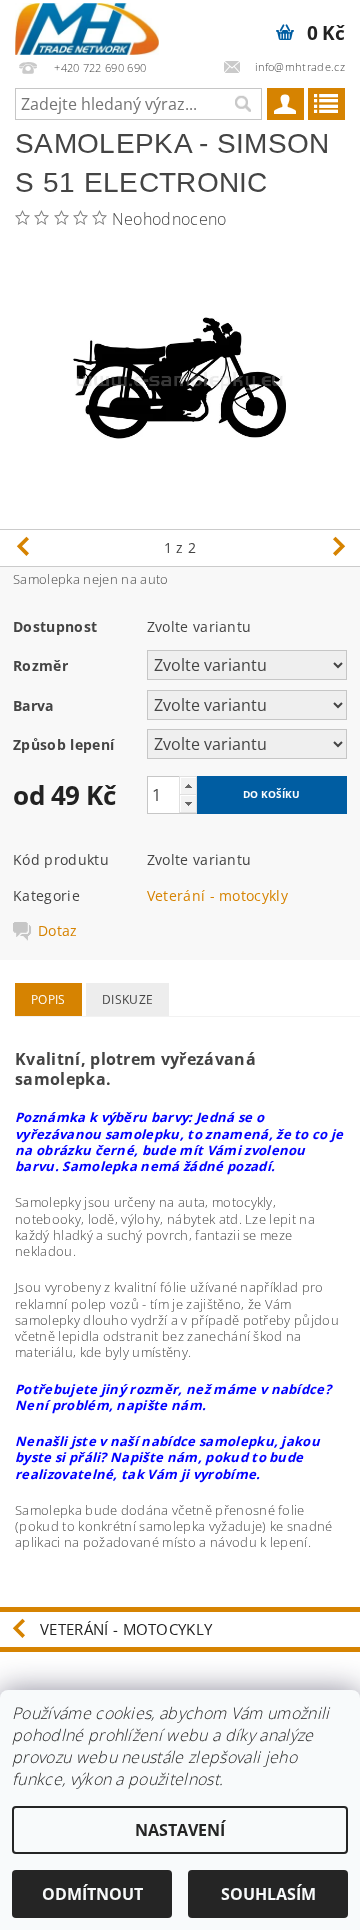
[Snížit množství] (188, 803)
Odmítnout (92, 1894)
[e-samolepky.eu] (87, 26)
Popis (48, 999)
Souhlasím (268, 1894)
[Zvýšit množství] (188, 785)
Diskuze (127, 999)
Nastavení (180, 1830)
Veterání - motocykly (217, 895)
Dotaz (58, 931)
